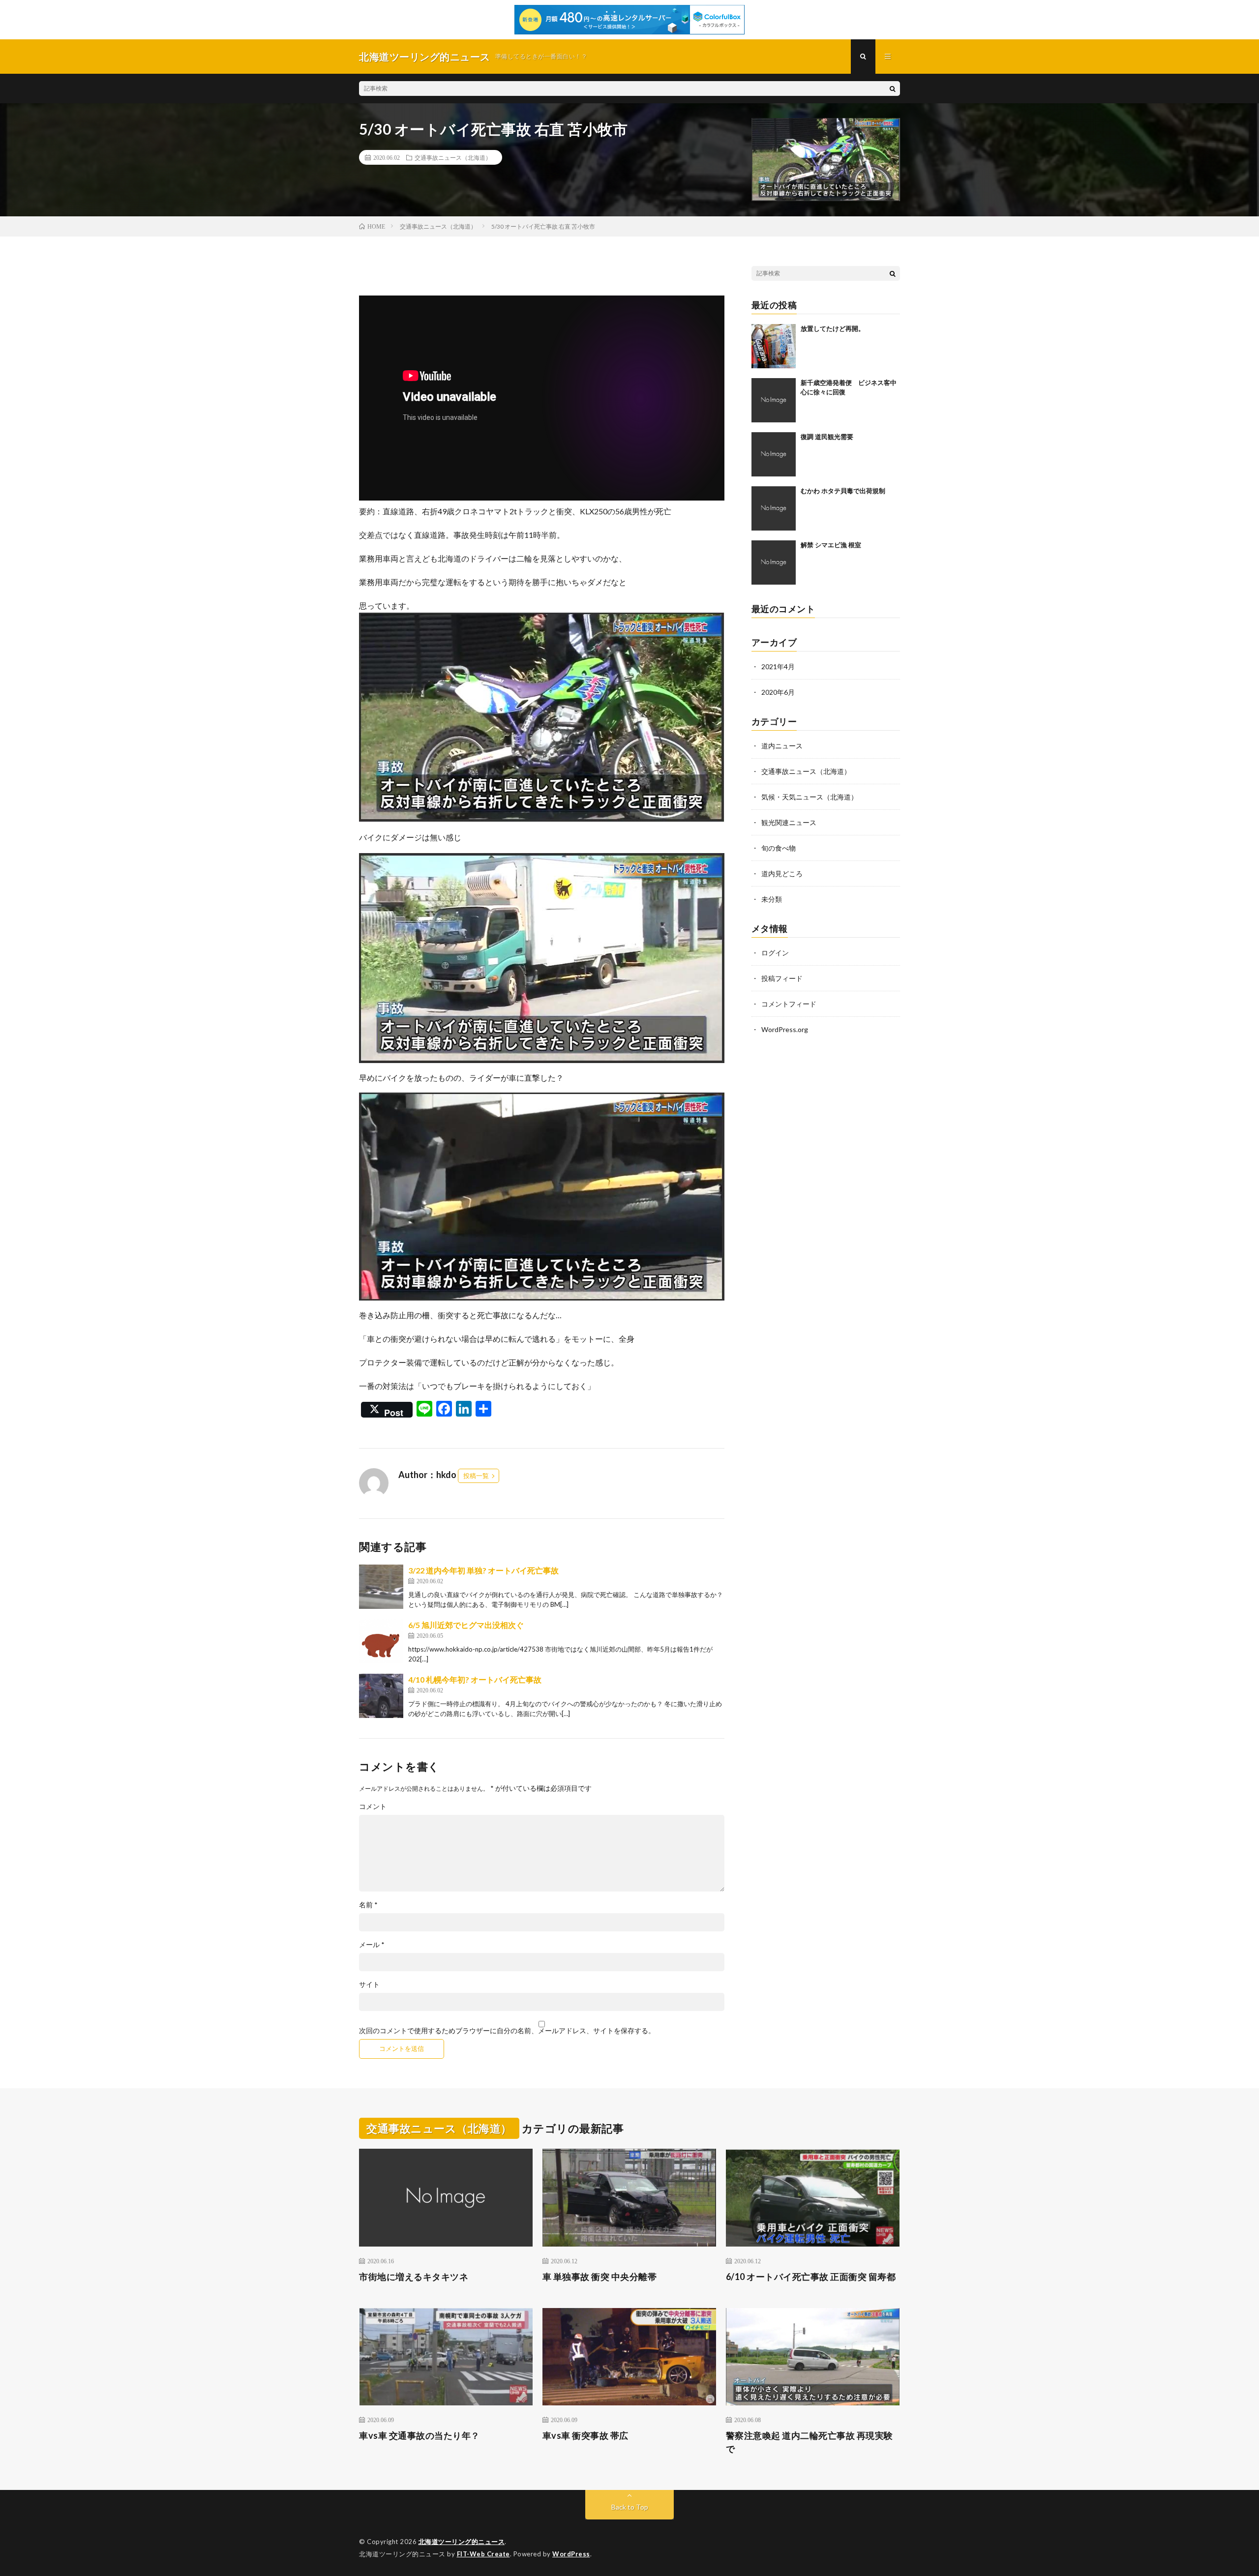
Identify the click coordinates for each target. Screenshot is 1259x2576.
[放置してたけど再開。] (774, 346)
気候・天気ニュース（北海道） (809, 797)
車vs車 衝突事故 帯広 (585, 2435)
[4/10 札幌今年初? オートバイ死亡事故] (381, 1696)
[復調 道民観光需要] (774, 454)
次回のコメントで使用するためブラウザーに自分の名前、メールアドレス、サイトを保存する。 (507, 2031)
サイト (369, 1984)
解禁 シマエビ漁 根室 (831, 545)
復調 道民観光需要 (827, 437)
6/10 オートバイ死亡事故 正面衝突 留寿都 (811, 2277)
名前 (368, 1905)
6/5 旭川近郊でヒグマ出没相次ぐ (466, 1625)
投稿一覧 (476, 1476)
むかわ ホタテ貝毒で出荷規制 (843, 491)
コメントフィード (789, 1004)
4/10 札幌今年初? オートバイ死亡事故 (475, 1679)
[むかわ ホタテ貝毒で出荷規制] (774, 508)
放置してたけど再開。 (833, 328)
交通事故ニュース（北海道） (453, 157)
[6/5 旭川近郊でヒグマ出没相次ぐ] (381, 1641)
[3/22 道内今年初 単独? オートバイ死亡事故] (381, 1587)
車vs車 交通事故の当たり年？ (420, 2435)
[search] (893, 89)
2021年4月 (778, 666)
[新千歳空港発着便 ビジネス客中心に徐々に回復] (774, 400)
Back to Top (630, 2507)
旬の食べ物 (779, 848)
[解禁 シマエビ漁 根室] (774, 563)
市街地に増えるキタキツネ (414, 2277)
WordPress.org (785, 1029)
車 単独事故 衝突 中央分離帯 (600, 2277)
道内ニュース (782, 746)
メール (372, 1945)
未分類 (772, 899)
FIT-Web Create (483, 2554)
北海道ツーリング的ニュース (462, 2542)
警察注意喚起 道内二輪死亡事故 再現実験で (809, 2442)
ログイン (775, 953)
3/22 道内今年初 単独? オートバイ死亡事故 (483, 1570)
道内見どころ (782, 873)
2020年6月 (778, 692)
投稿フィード (782, 978)
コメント (373, 1806)
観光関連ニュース (789, 822)
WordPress (571, 2554)
